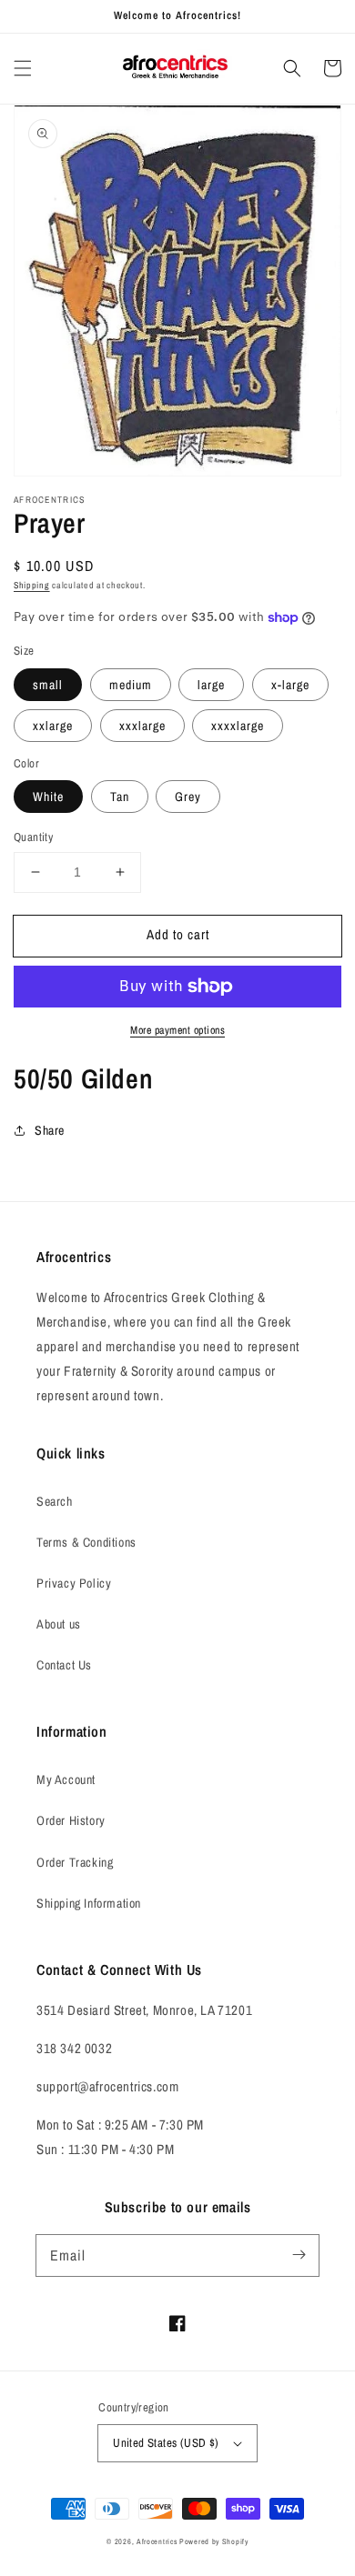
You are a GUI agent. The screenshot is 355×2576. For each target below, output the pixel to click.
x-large (290, 685)
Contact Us (64, 1665)
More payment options (177, 1030)
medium (131, 685)
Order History (71, 1820)
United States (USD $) (166, 2443)
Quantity (33, 837)
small (48, 685)
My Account (66, 1779)
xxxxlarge (238, 726)
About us (59, 1624)
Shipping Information (89, 1903)
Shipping (32, 585)
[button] (23, 68)
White (48, 797)
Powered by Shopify (214, 2541)
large (211, 685)
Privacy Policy (74, 1583)
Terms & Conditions (86, 1542)
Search (55, 1501)
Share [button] (50, 1130)
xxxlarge (142, 726)
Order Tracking (75, 1862)
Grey (188, 797)
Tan (120, 797)
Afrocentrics (157, 2541)
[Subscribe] (299, 2255)
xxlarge (53, 726)
